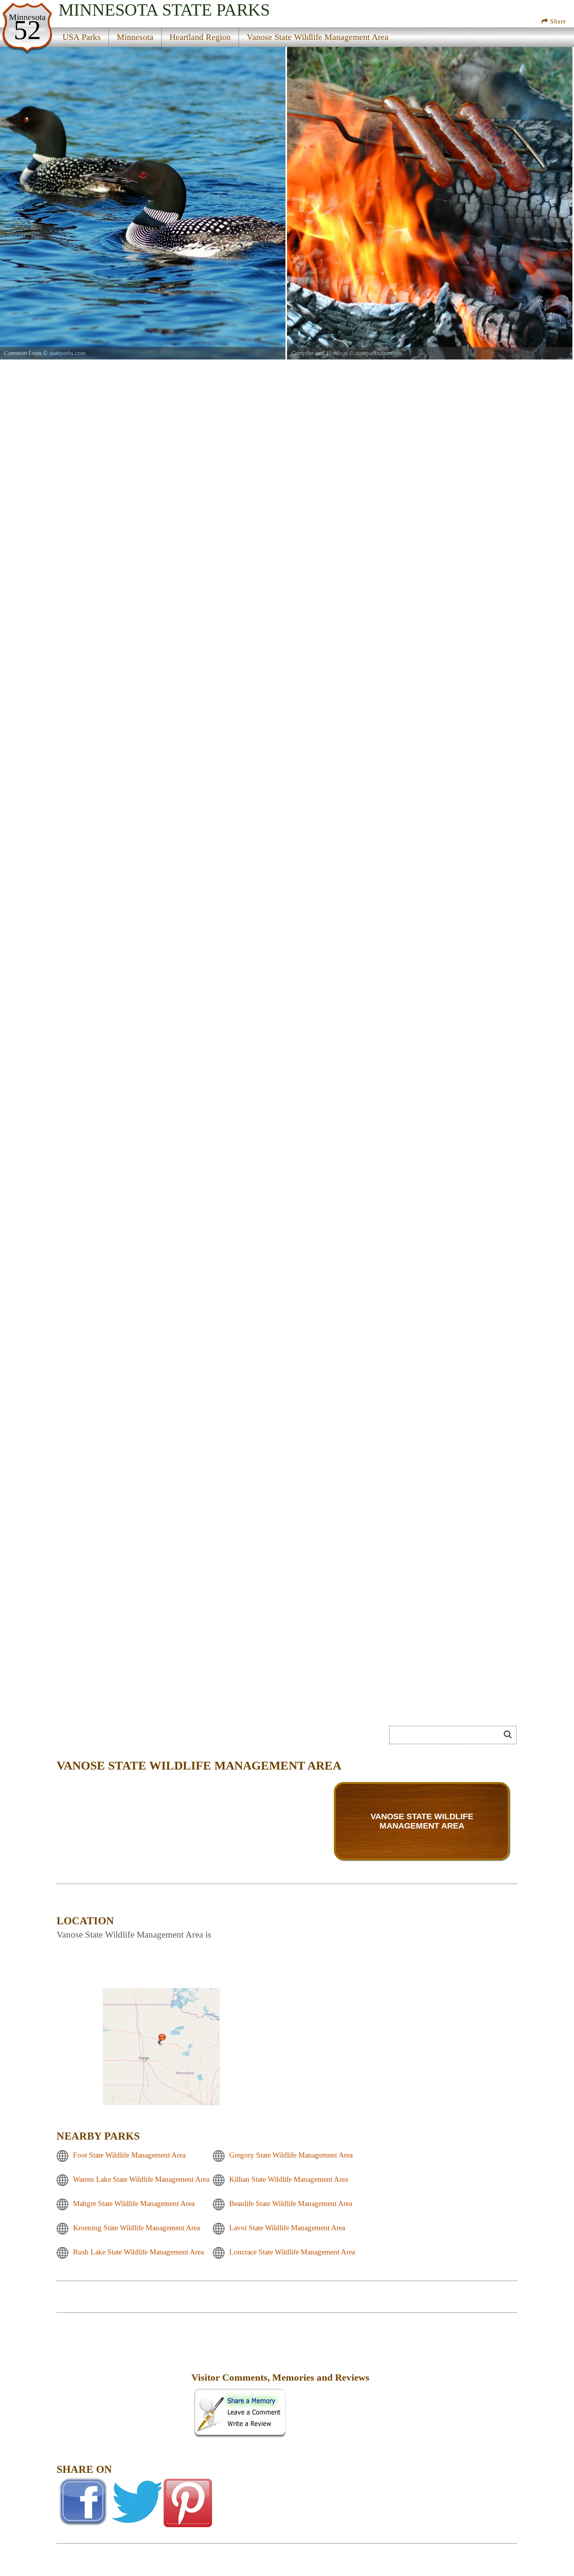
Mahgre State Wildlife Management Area (134, 2203)
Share (557, 21)
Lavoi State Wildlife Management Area (287, 2228)
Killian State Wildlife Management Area (289, 2179)
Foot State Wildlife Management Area (129, 2155)
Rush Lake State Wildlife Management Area (138, 2252)
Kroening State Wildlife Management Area (136, 2228)
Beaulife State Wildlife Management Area (291, 2203)
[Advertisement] (123, 2383)
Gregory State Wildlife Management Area (291, 2155)
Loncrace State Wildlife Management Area (292, 2252)
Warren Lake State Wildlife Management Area (141, 2179)
